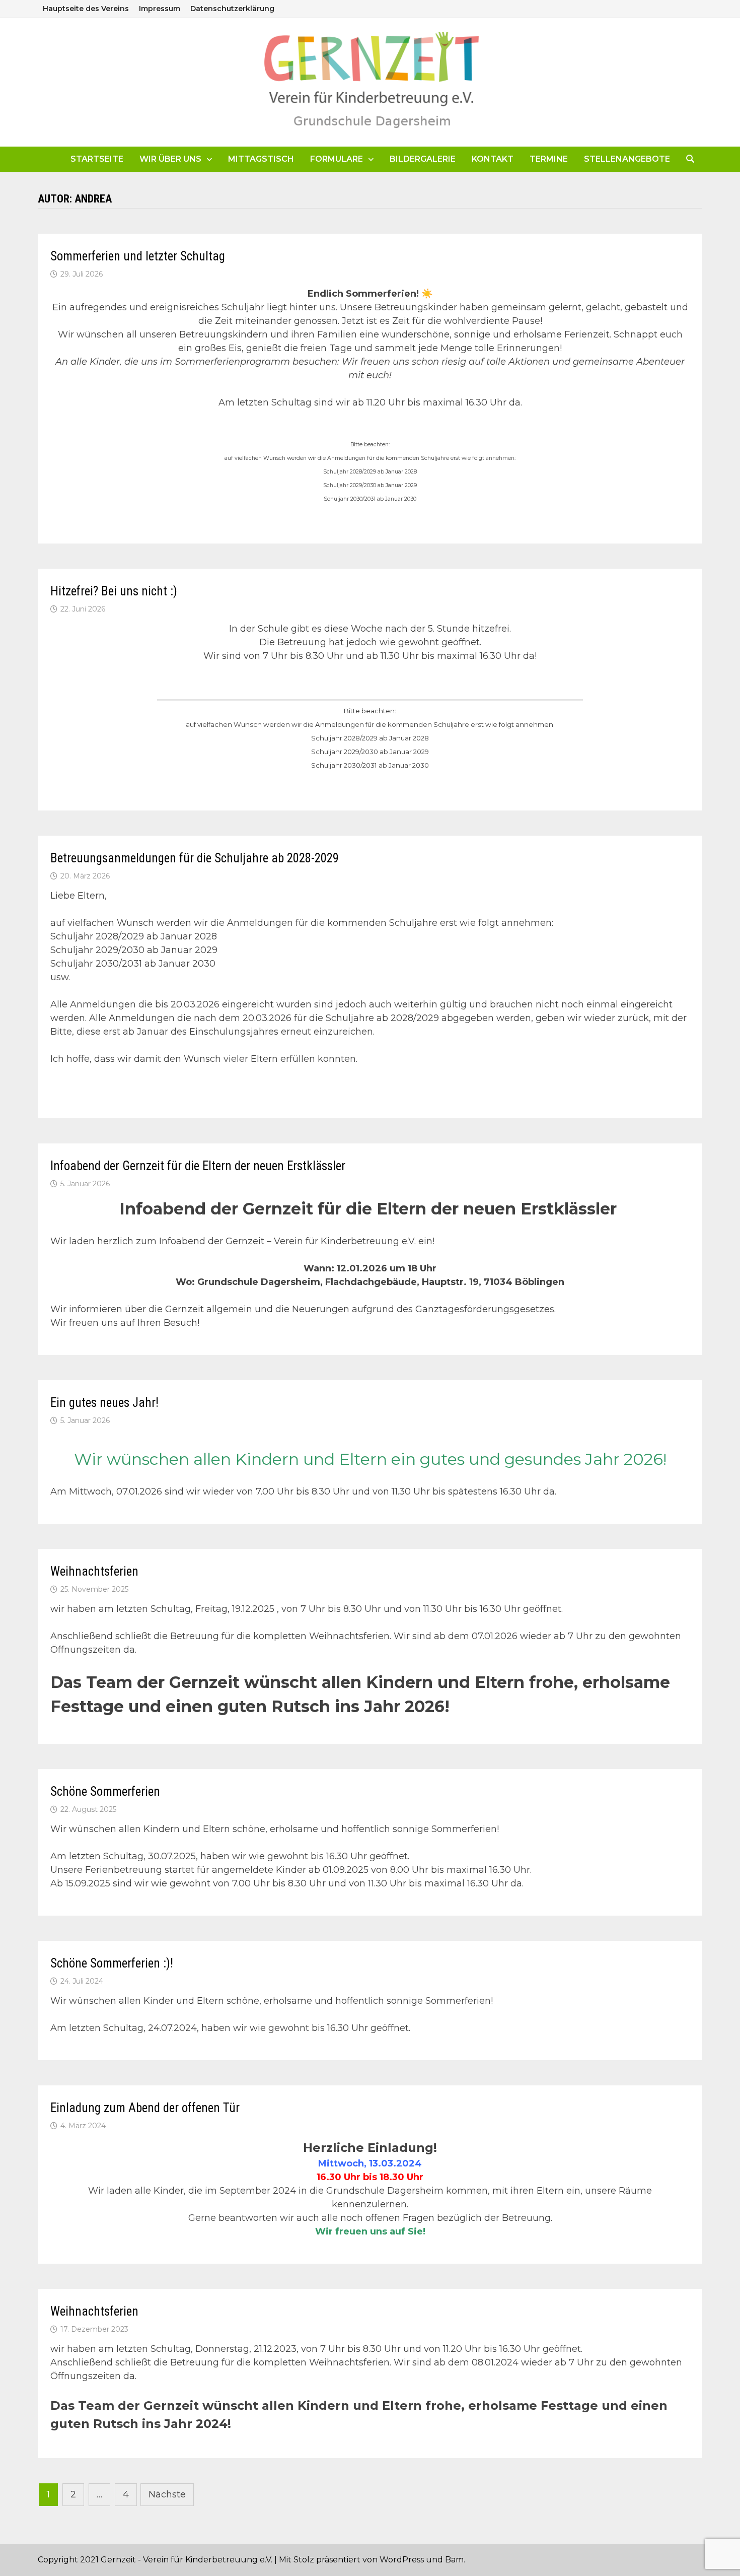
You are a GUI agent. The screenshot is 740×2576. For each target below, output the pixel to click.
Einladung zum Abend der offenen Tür (145, 2108)
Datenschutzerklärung (232, 9)
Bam (454, 2560)
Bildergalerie (423, 159)
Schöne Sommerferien (105, 1791)
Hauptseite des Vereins (86, 9)
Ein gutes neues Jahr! (104, 1403)
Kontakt (493, 159)
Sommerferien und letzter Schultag (138, 256)
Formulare (337, 159)
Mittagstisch (261, 159)
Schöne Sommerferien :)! (112, 1963)
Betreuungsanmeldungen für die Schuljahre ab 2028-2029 (195, 858)
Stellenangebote (627, 159)
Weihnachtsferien (94, 1571)
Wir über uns (170, 159)
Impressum (160, 9)
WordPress (402, 2560)
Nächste (167, 2494)
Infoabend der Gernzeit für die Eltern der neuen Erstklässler (198, 1166)
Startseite (97, 159)
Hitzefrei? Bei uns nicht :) (114, 591)
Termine (549, 159)
